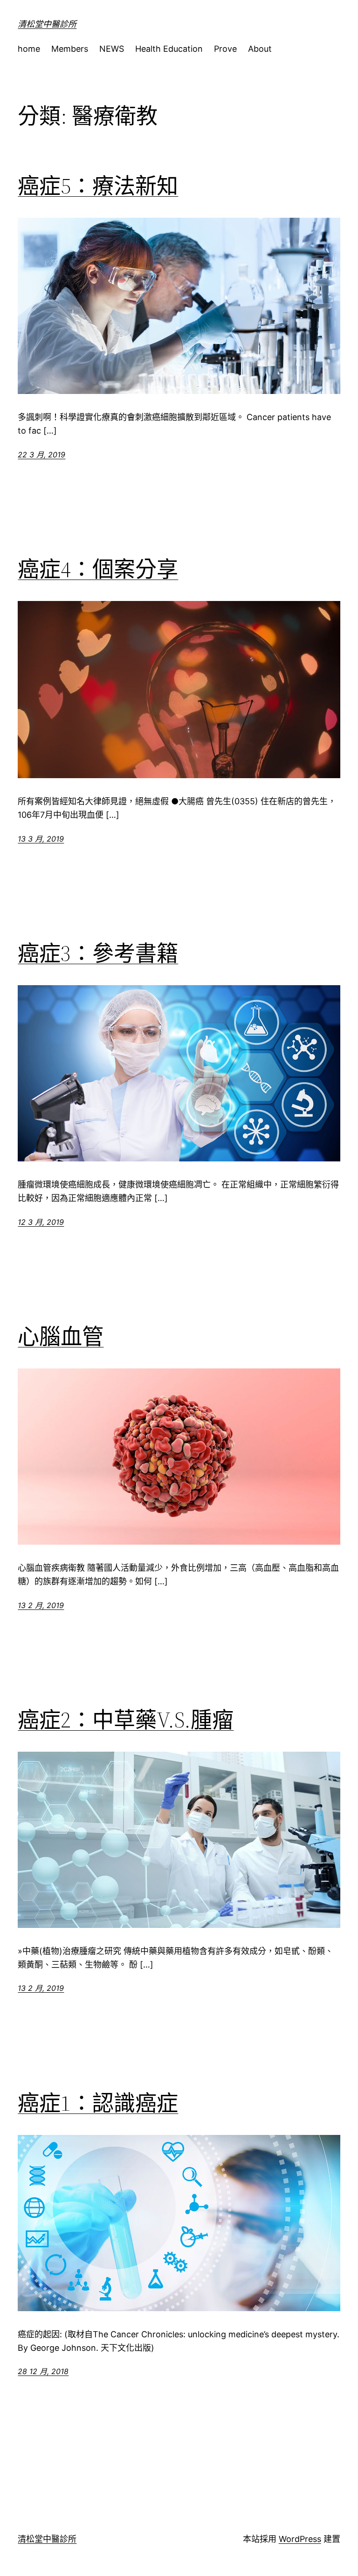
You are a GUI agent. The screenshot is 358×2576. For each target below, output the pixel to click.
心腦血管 (61, 1336)
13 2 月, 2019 (41, 1605)
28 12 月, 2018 (43, 2371)
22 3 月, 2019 (41, 455)
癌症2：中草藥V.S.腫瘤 (126, 1720)
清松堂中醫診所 (47, 24)
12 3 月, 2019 (41, 1222)
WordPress (300, 2539)
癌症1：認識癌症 (98, 2103)
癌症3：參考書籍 (98, 953)
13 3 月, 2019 (41, 839)
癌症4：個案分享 (98, 569)
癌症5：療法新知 (98, 186)
